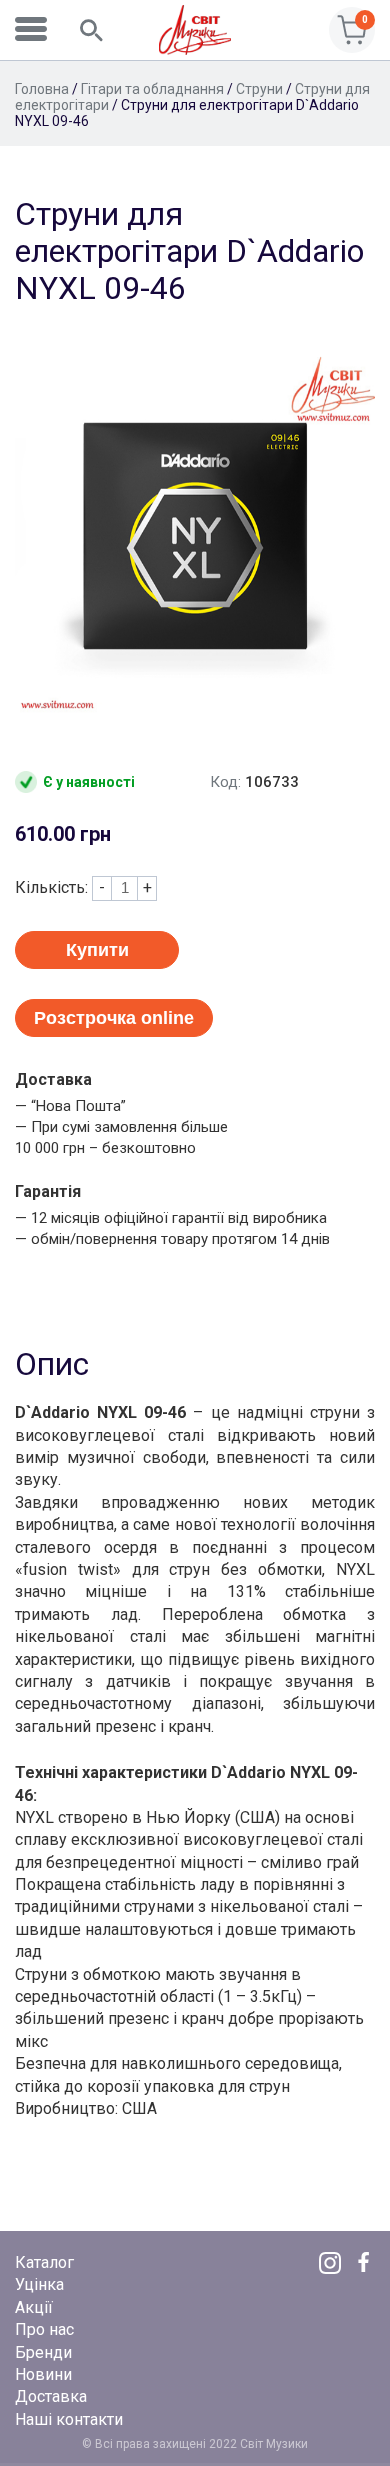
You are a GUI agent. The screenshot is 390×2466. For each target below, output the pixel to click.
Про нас (44, 2329)
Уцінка (39, 2284)
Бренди (43, 2352)
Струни (259, 89)
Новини (43, 2374)
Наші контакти (69, 2419)
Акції (34, 2307)
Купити (97, 950)
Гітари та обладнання (152, 89)
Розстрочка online (114, 1018)
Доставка (51, 2396)
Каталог (44, 2262)
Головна (42, 89)
